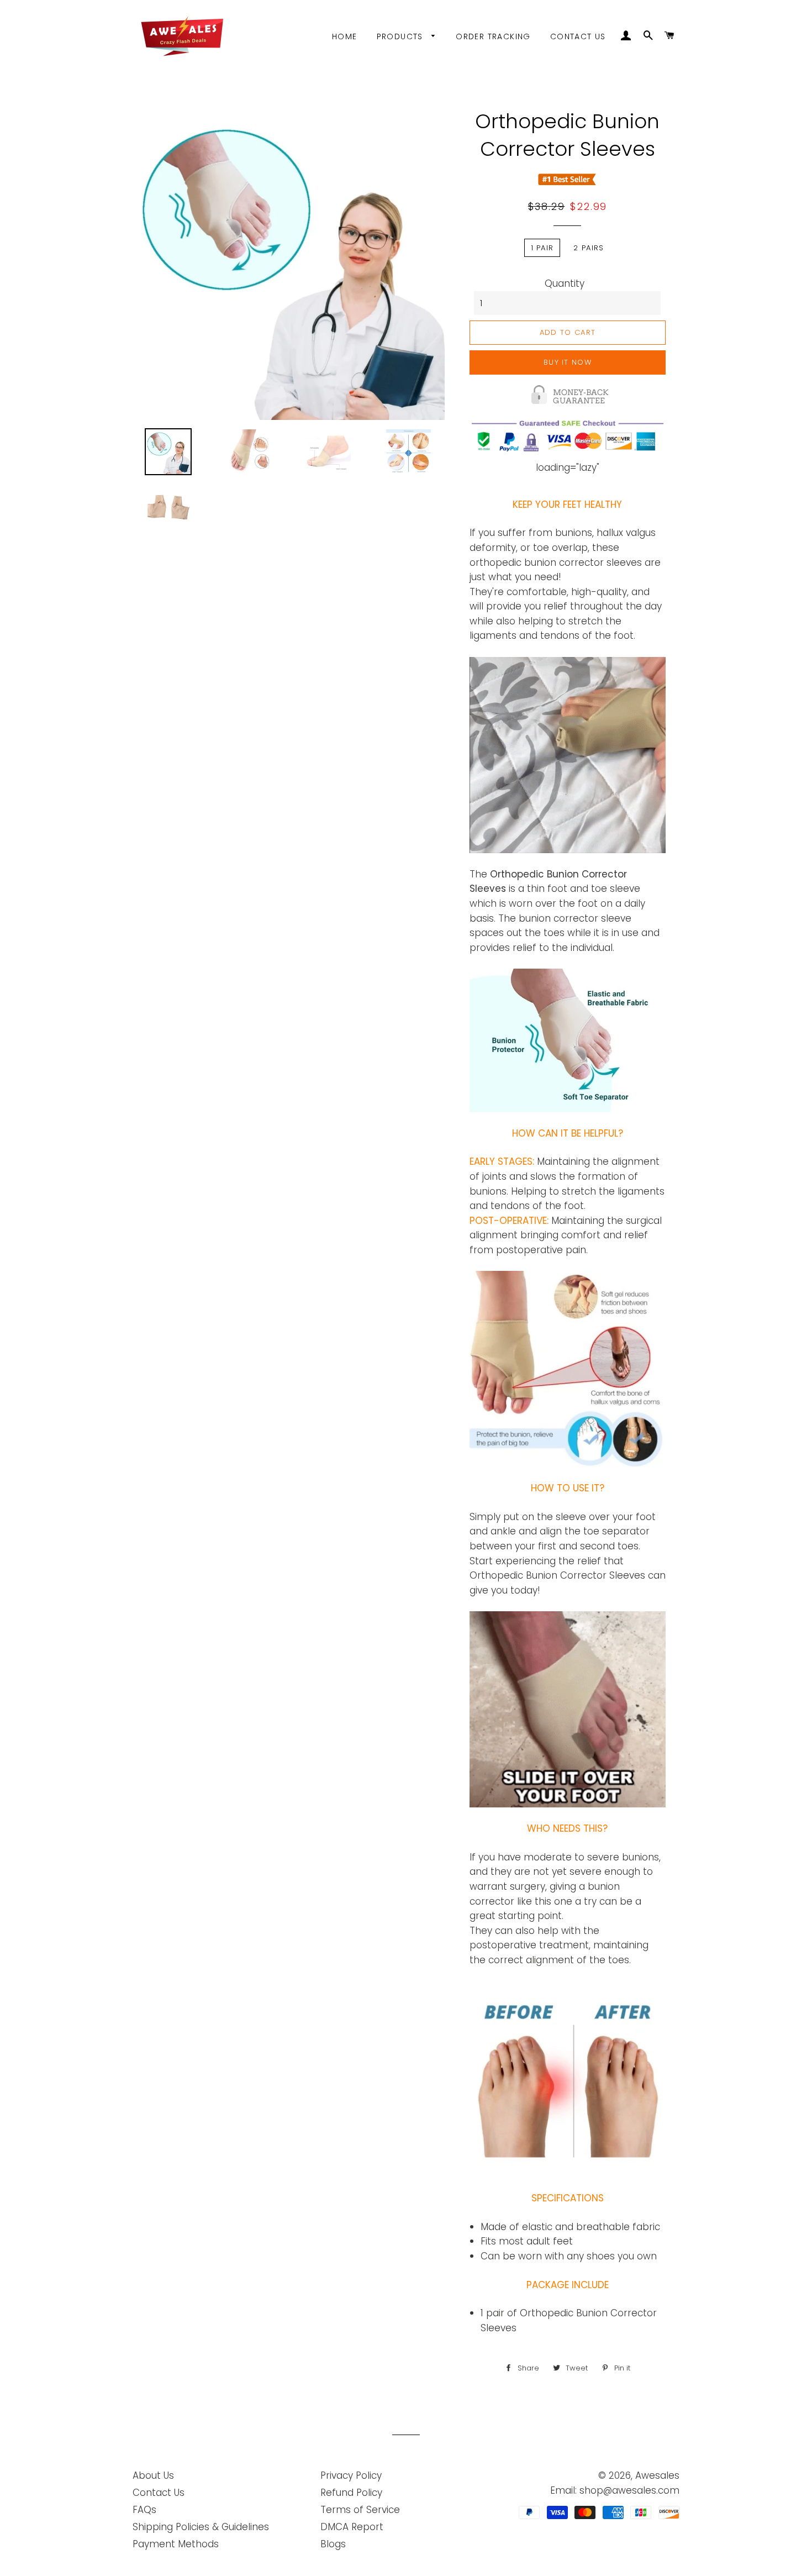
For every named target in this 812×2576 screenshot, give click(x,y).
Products (402, 36)
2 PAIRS (589, 248)
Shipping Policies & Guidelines (201, 2527)
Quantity (565, 283)
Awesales (657, 2475)
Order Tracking (493, 36)
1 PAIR (542, 248)
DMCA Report (352, 2527)
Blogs (333, 2544)
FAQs (144, 2510)
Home (345, 36)
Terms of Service (360, 2510)
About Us (153, 2475)
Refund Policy (351, 2493)
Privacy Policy (351, 2475)
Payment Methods (176, 2544)
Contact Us (578, 36)
